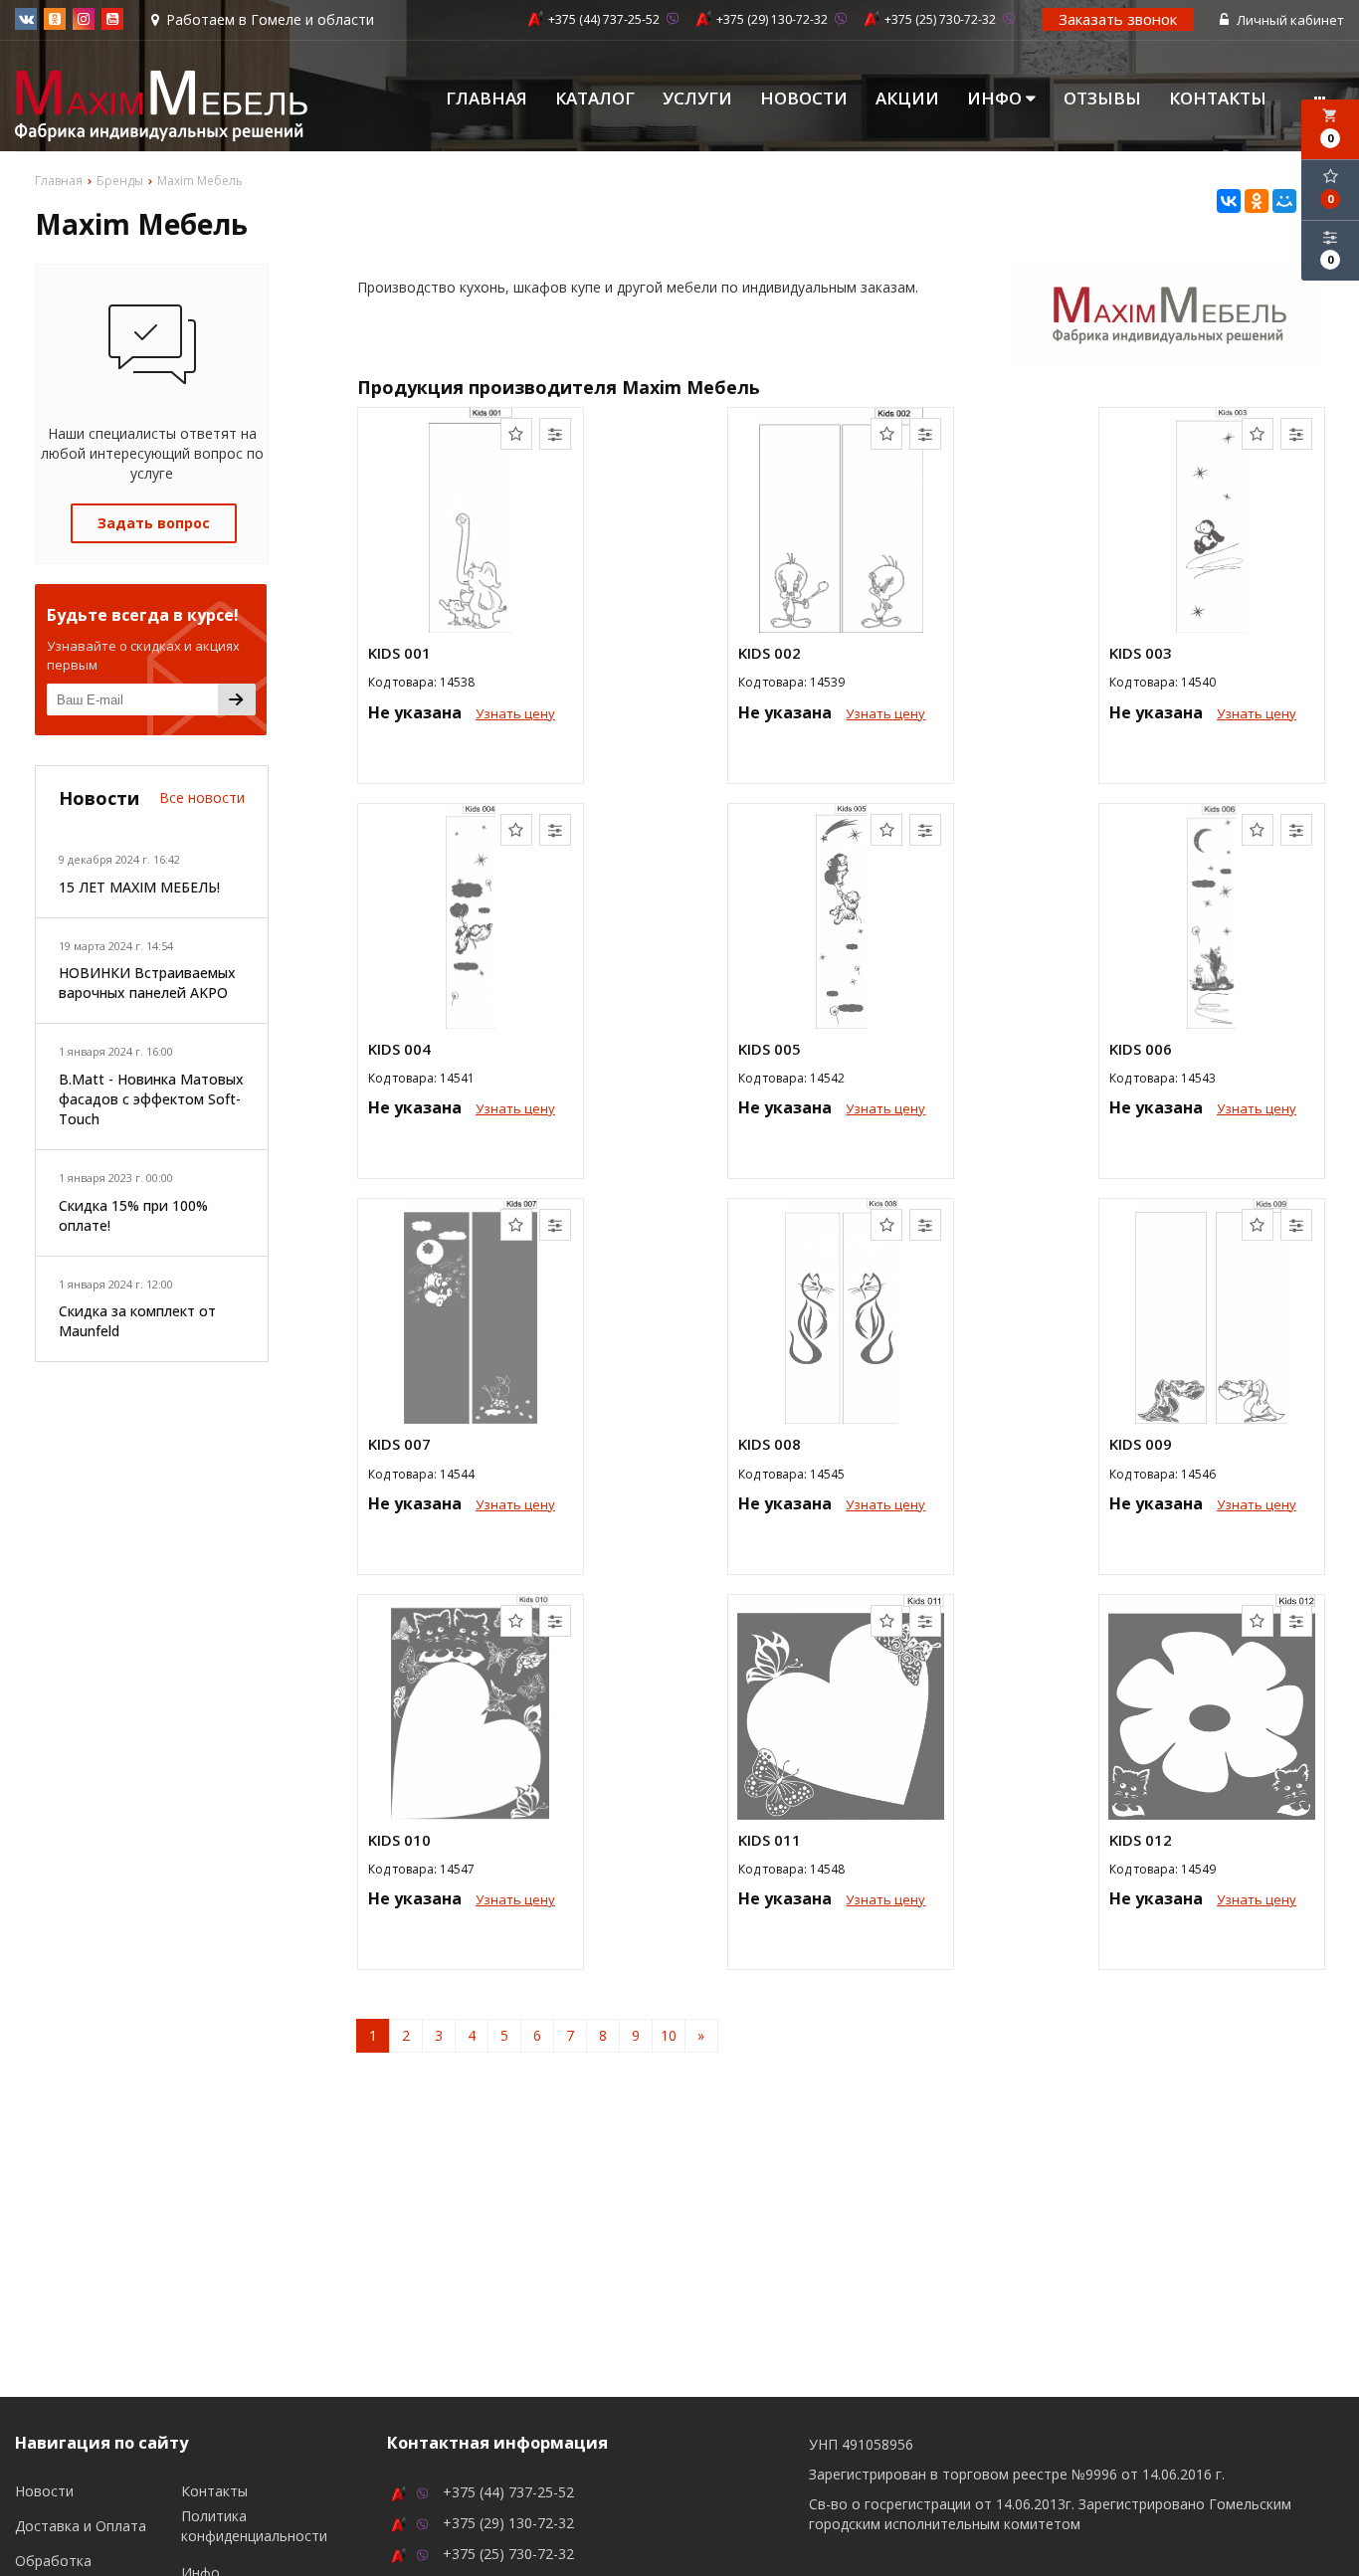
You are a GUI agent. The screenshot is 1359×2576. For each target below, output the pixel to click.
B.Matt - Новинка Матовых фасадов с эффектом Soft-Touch (151, 1099)
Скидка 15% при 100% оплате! (133, 1215)
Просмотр (471, 758)
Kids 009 (1141, 1444)
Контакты (1218, 99)
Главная (486, 99)
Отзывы (1102, 99)
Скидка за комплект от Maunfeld (137, 1321)
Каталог (595, 99)
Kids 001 (399, 653)
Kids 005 (770, 1049)
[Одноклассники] (1257, 201)
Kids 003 (1141, 653)
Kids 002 (770, 653)
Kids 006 (1141, 1049)
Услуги (697, 99)
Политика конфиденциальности (254, 2526)
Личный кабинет (1289, 20)
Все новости (202, 797)
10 (669, 2035)
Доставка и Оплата (81, 2526)
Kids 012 (1141, 1840)
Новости (804, 99)
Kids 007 (399, 1444)
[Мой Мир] (1284, 201)
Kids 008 (770, 1444)
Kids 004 (399, 1049)
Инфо (996, 99)
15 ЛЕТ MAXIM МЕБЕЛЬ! (139, 887)
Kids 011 (770, 1840)
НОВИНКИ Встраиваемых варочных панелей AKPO (147, 983)
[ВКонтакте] (1229, 201)
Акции (907, 99)
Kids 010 (399, 1840)
